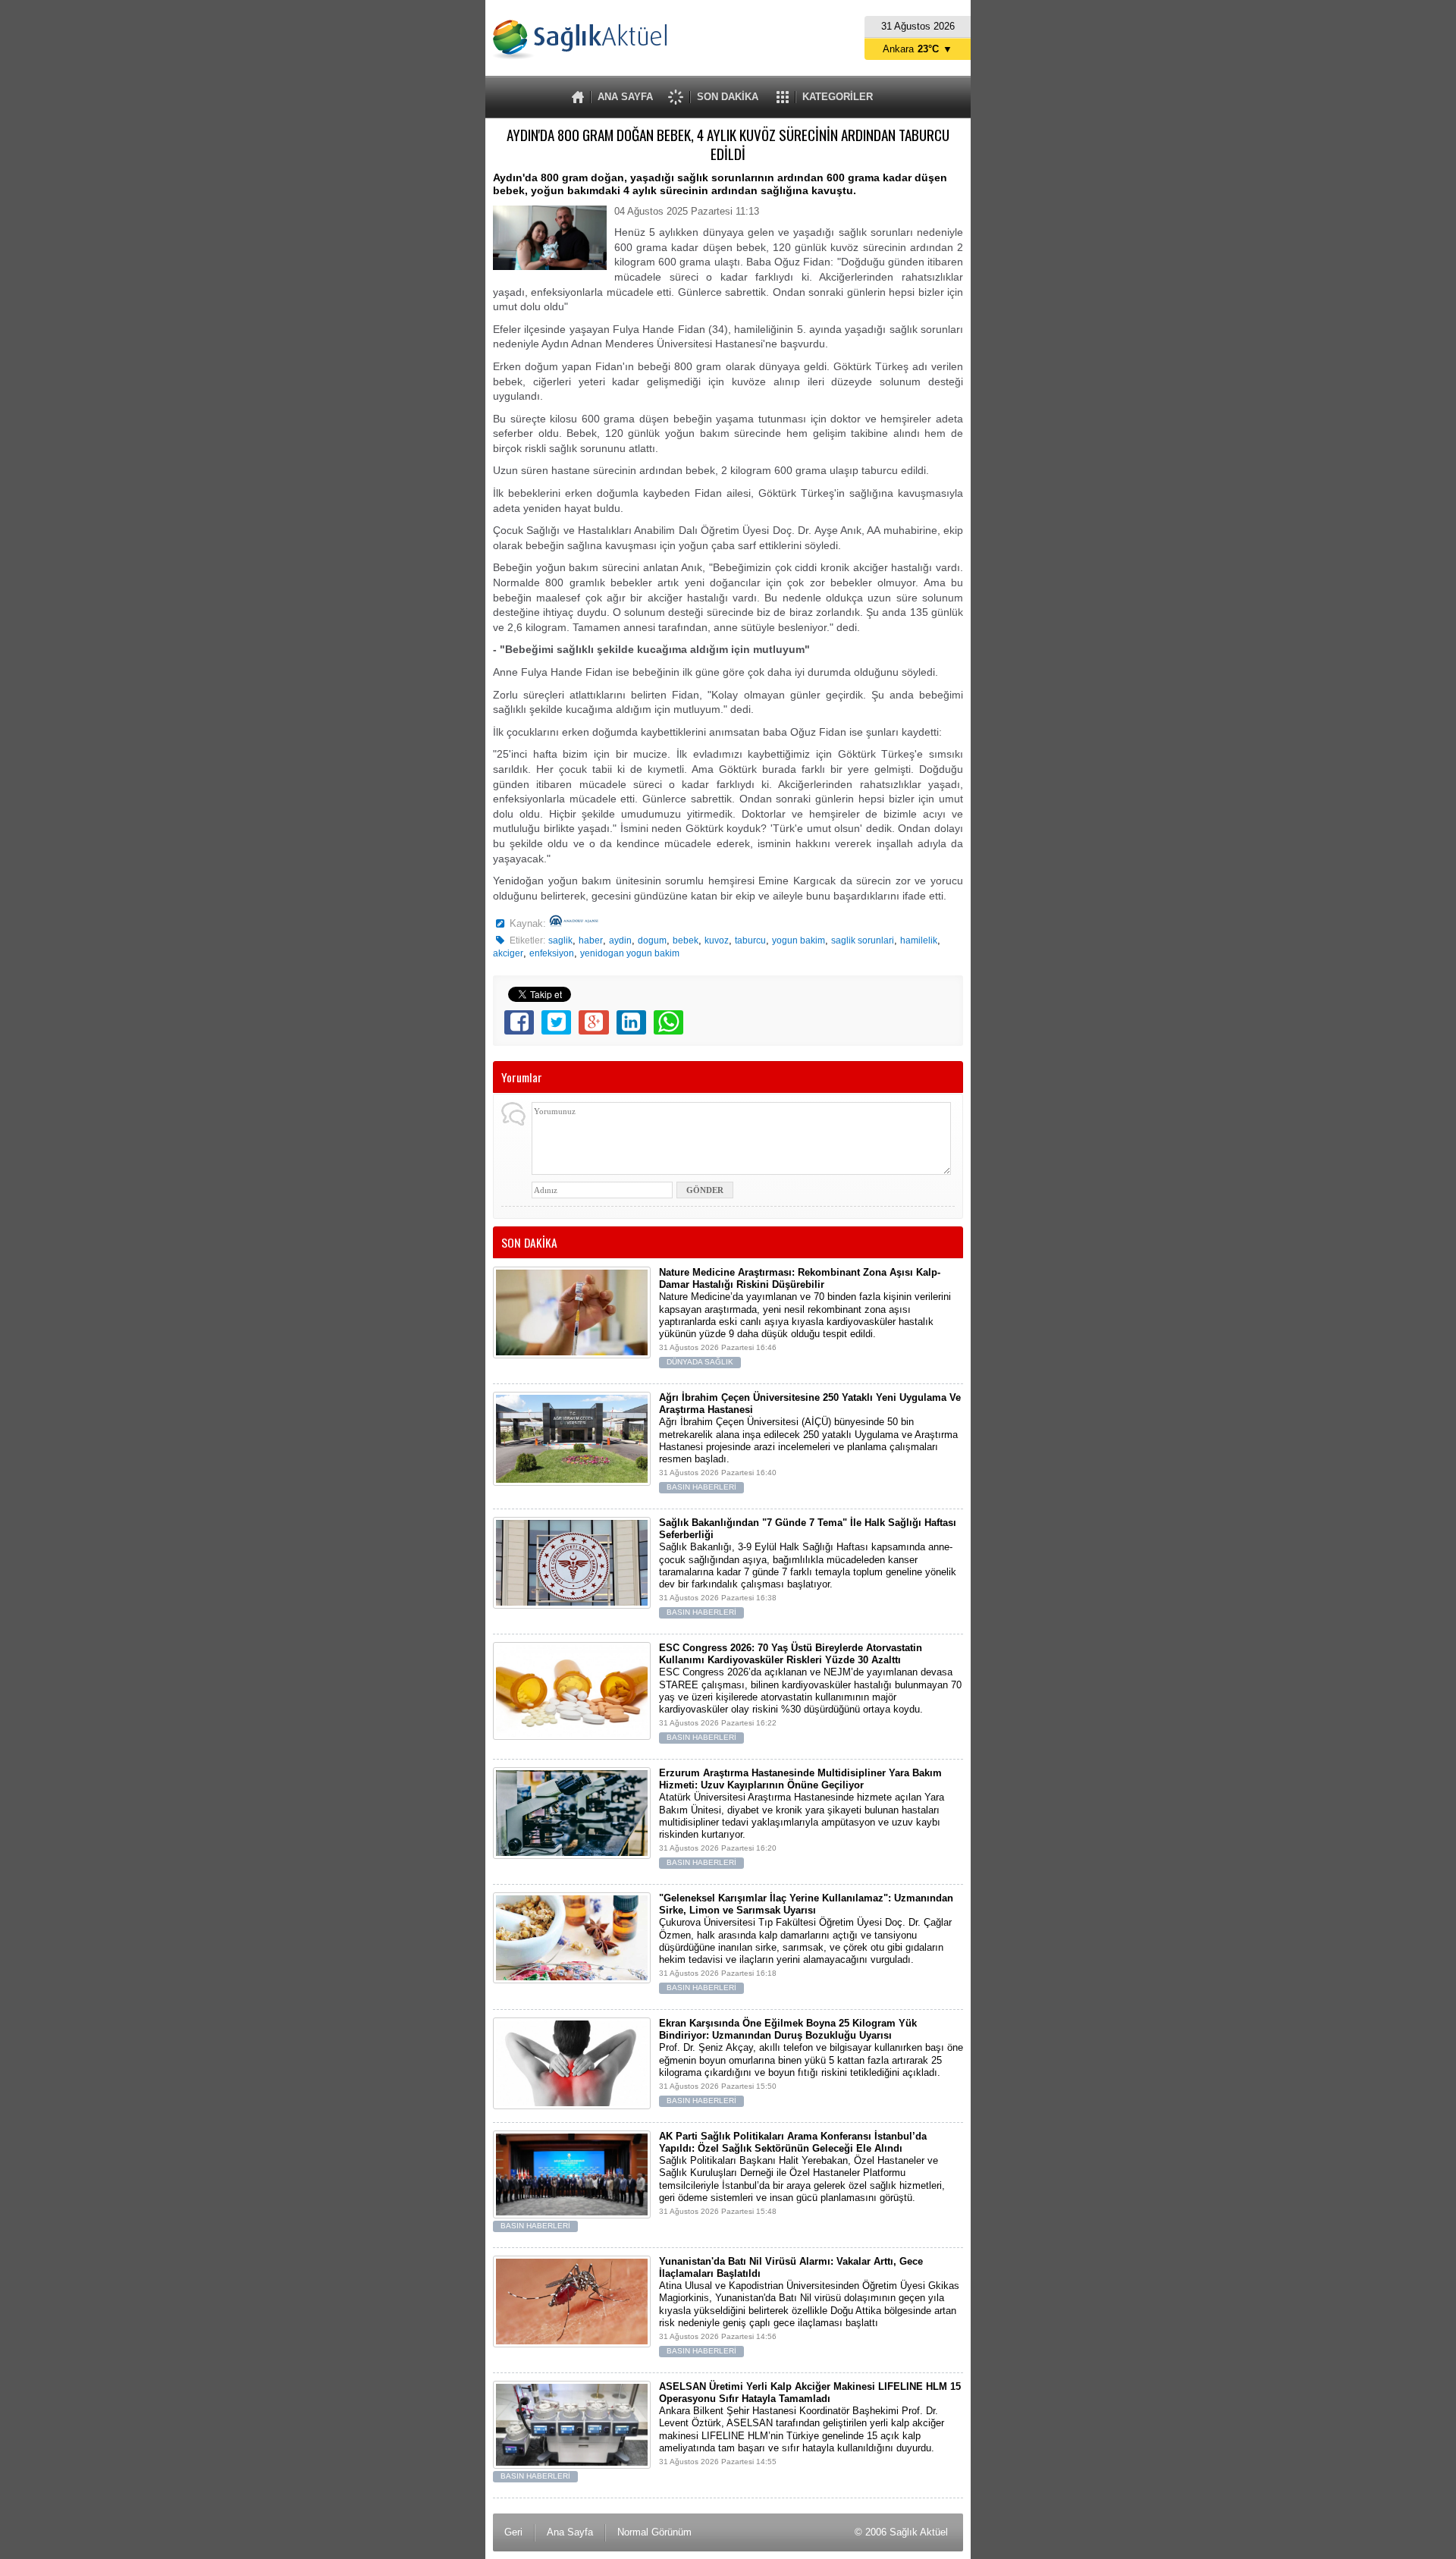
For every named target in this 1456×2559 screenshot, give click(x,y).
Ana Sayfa (570, 2532)
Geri (513, 2532)
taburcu (750, 940)
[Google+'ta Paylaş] (593, 1022)
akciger (508, 953)
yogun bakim (799, 940)
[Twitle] (556, 1022)
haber (591, 940)
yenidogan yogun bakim (630, 953)
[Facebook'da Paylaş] (519, 1022)
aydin (620, 940)
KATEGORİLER (838, 97)
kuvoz (717, 940)
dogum (652, 940)
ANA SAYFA (625, 97)
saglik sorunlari (863, 940)
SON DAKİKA (728, 97)
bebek (686, 940)
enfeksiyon (552, 953)
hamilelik (919, 940)
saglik (560, 940)
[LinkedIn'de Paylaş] (631, 1022)
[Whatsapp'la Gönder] (668, 1022)
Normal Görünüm (654, 2532)
